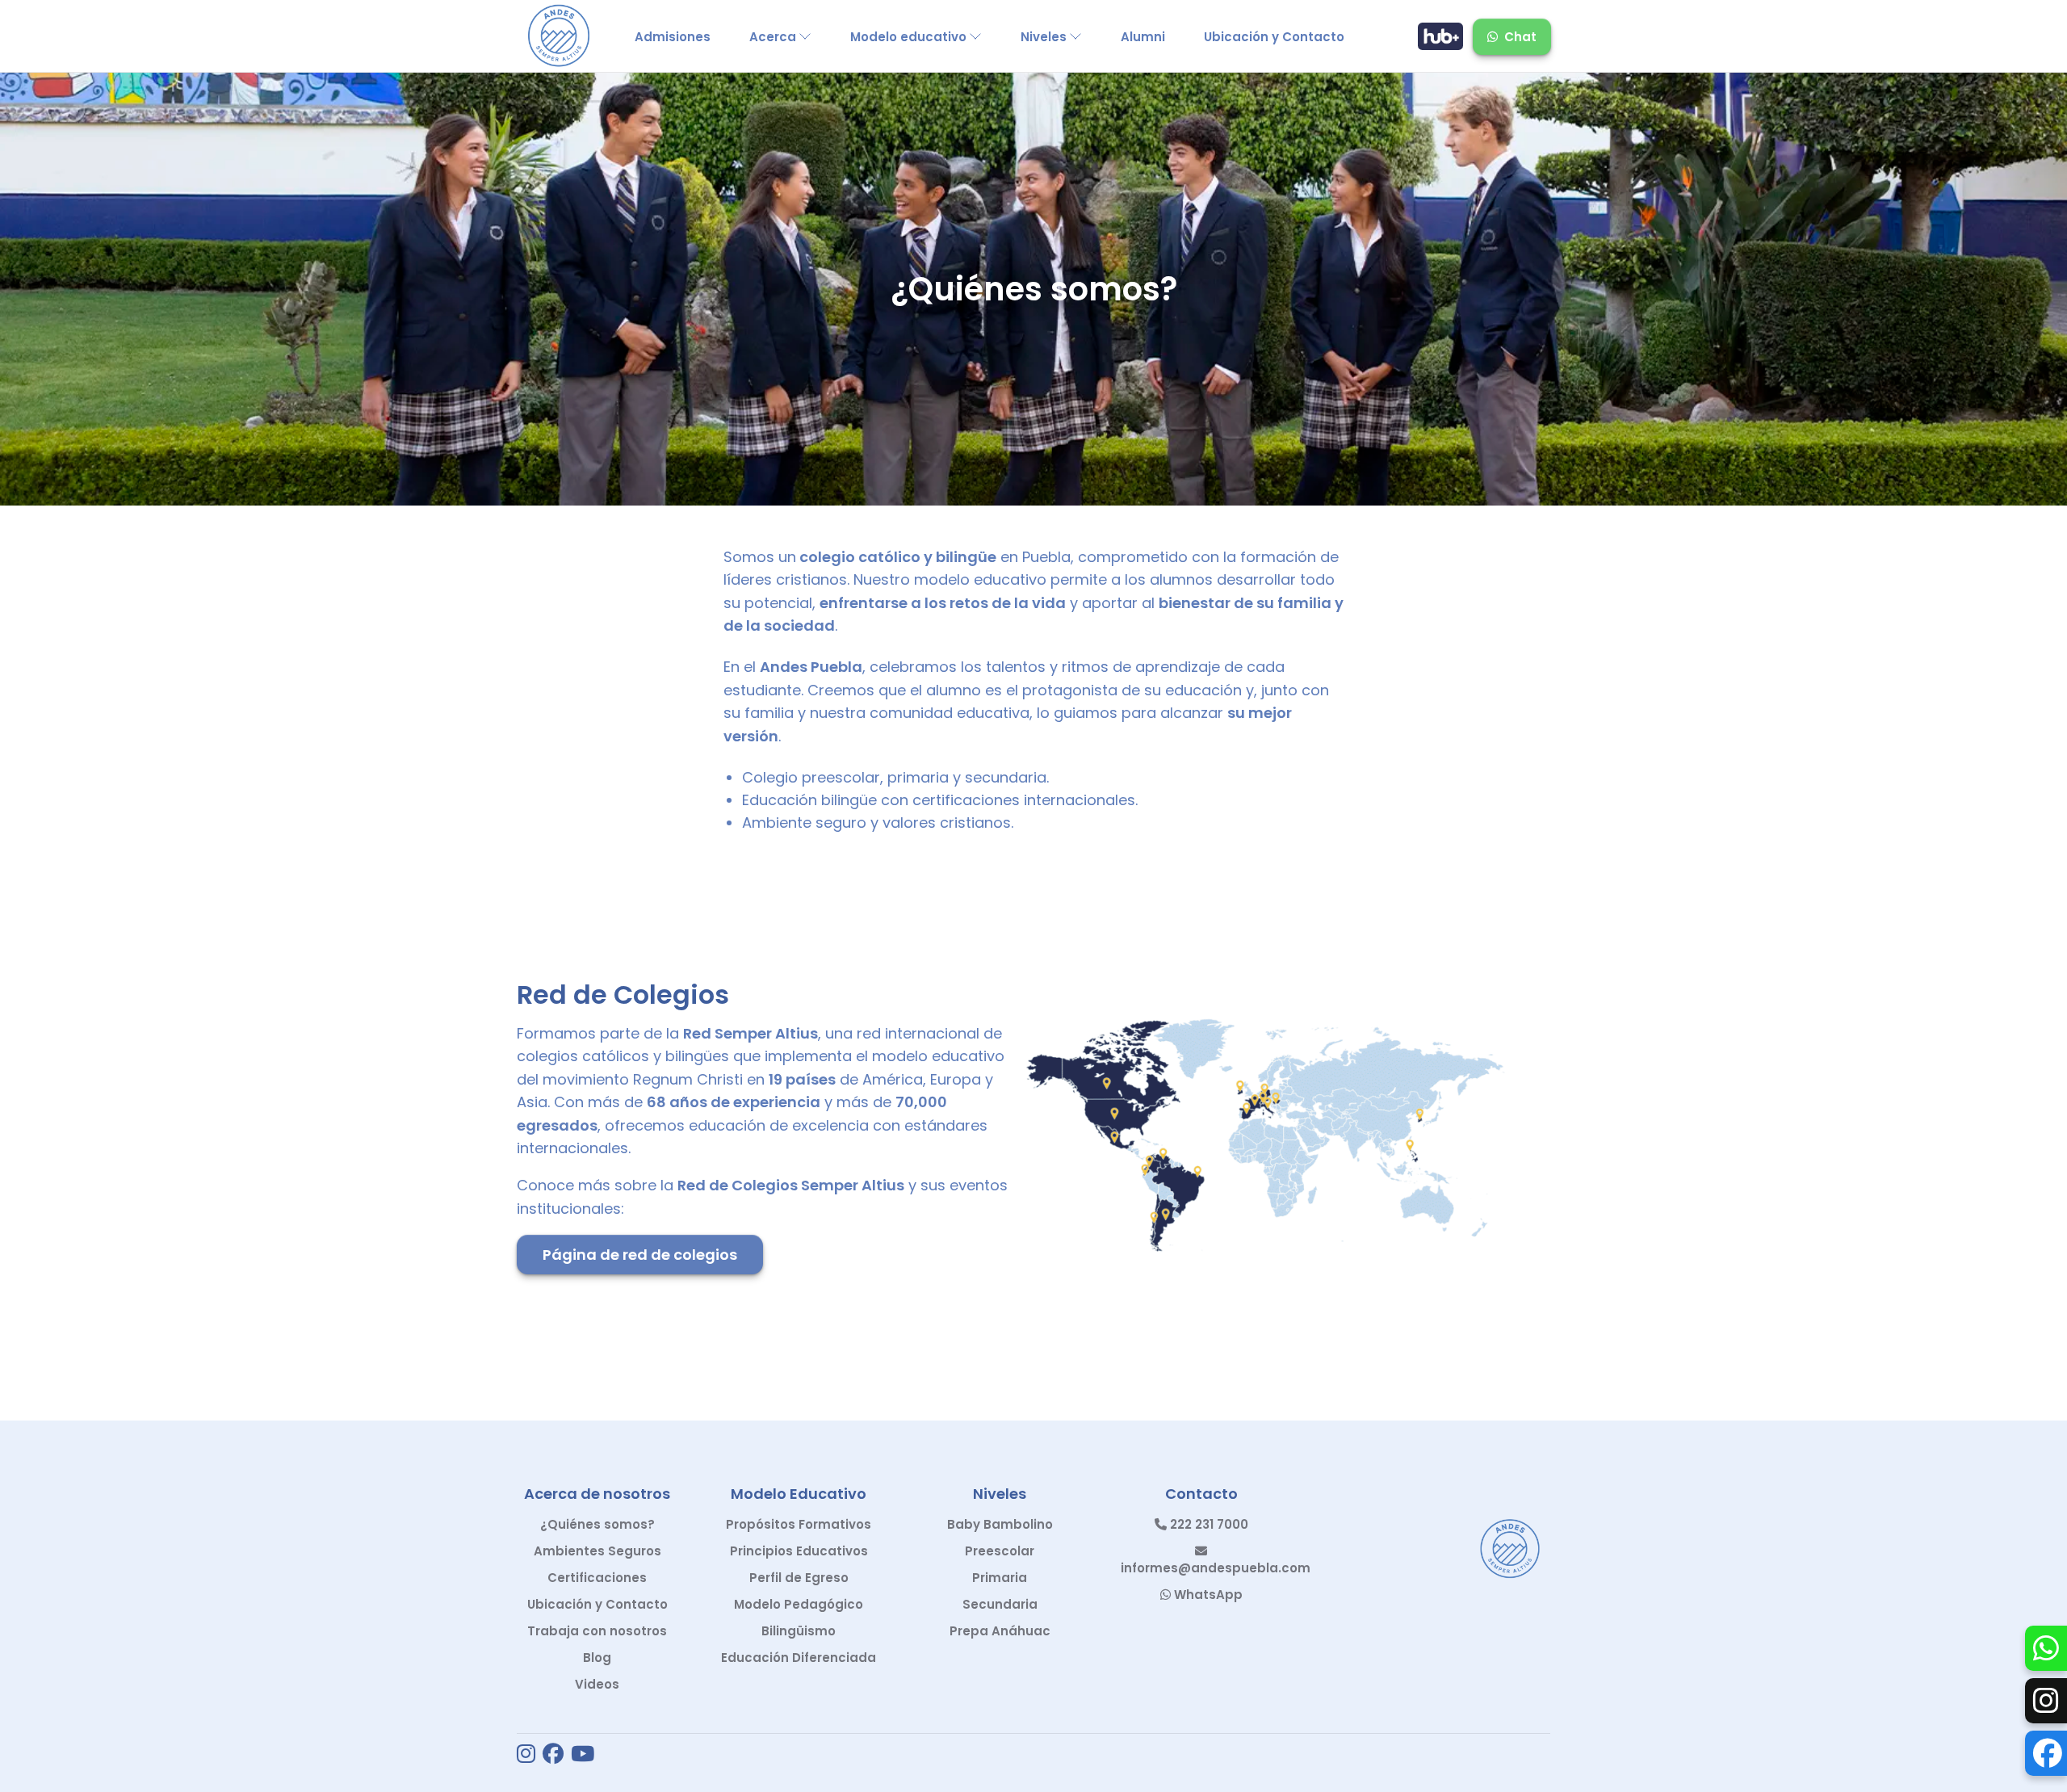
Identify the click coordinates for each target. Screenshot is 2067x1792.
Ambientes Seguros (597, 1551)
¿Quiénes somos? (597, 1524)
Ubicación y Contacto (1274, 37)
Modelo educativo (908, 37)
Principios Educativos (799, 1551)
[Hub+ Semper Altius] (1440, 36)
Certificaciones (597, 1578)
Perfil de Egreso (799, 1578)
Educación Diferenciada (799, 1658)
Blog (597, 1658)
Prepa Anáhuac (1000, 1631)
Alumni (1143, 37)
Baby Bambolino (1000, 1524)
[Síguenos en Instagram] (526, 1755)
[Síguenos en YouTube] (583, 1755)
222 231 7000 (1207, 1524)
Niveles (1044, 37)
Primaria (1000, 1578)
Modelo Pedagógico (799, 1604)
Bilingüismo (799, 1631)
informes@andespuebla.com (1216, 1568)
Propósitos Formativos (799, 1524)
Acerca (773, 37)
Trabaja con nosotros (597, 1631)
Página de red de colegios (640, 1255)
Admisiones (673, 37)
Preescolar (1000, 1551)
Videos (597, 1684)
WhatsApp (1207, 1595)
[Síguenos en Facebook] (553, 1755)
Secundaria (1000, 1604)
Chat (1520, 37)
